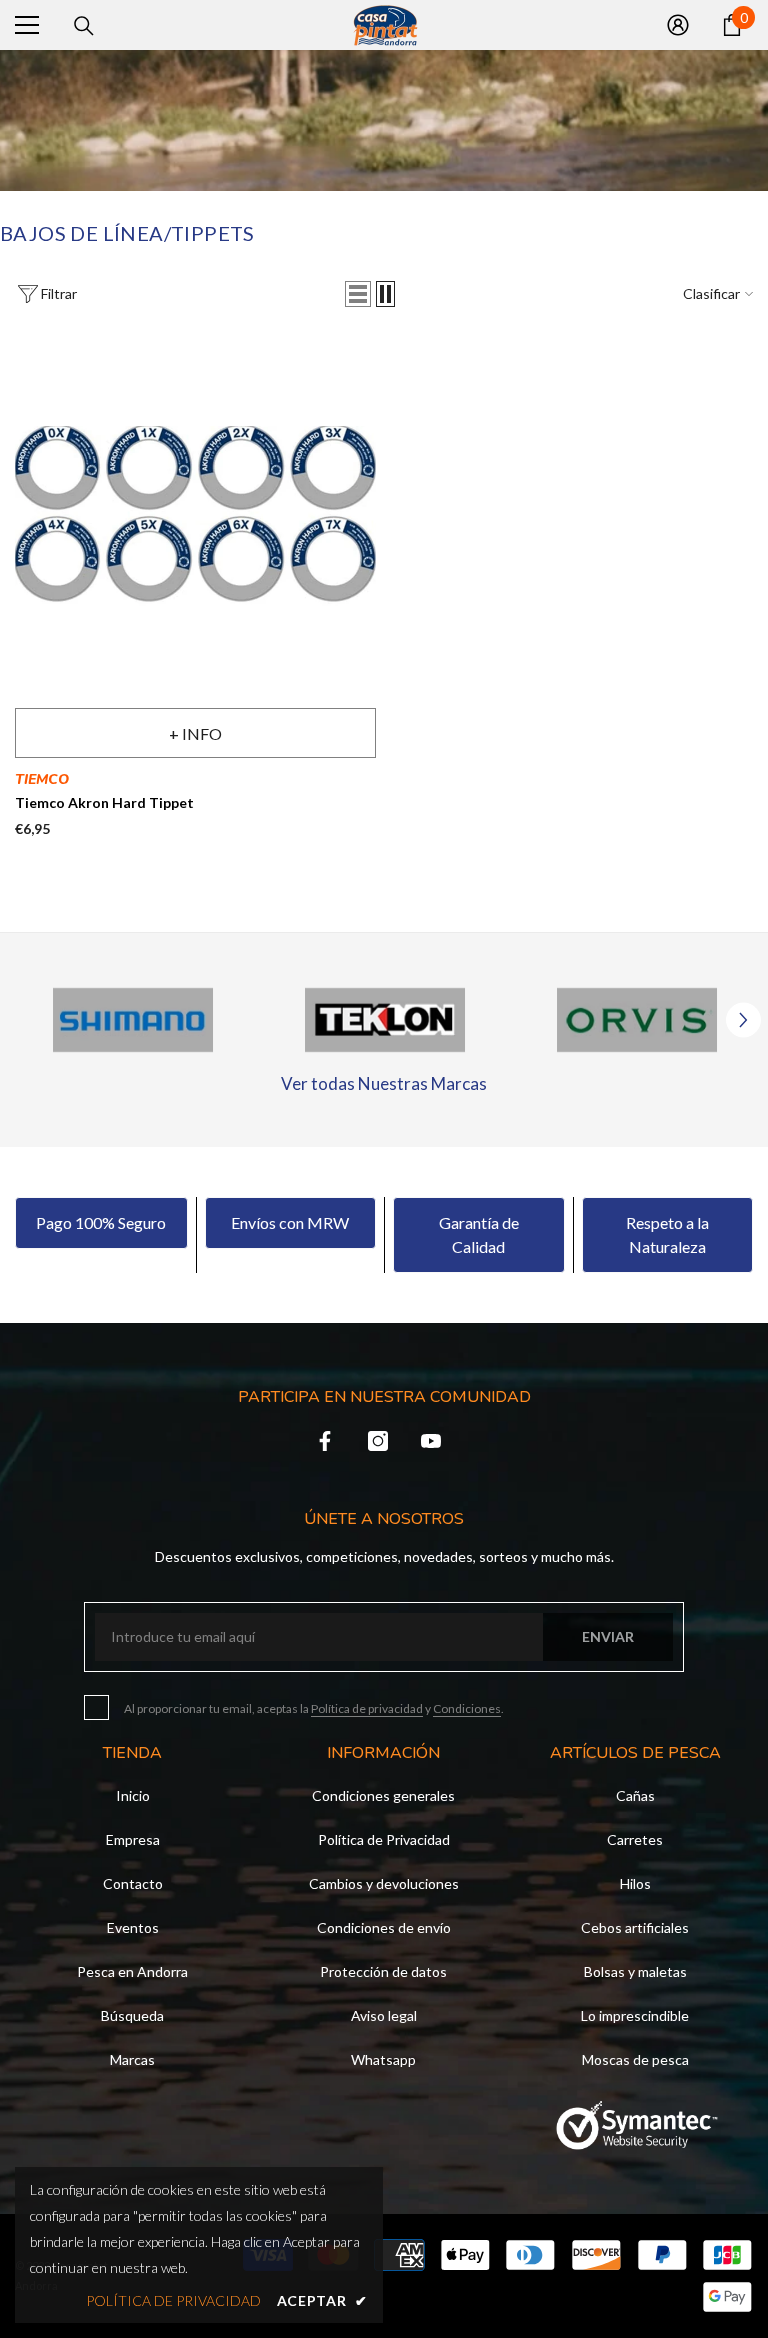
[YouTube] (431, 1441)
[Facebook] (325, 1441)
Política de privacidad (367, 1708)
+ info (195, 733)
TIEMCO (42, 779)
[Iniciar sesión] (678, 25)
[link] (133, 1020)
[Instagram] (378, 1441)
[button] (358, 294)
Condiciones (467, 1708)
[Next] (743, 1020)
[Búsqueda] (84, 26)
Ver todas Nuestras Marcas (384, 1083)
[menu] (27, 25)
